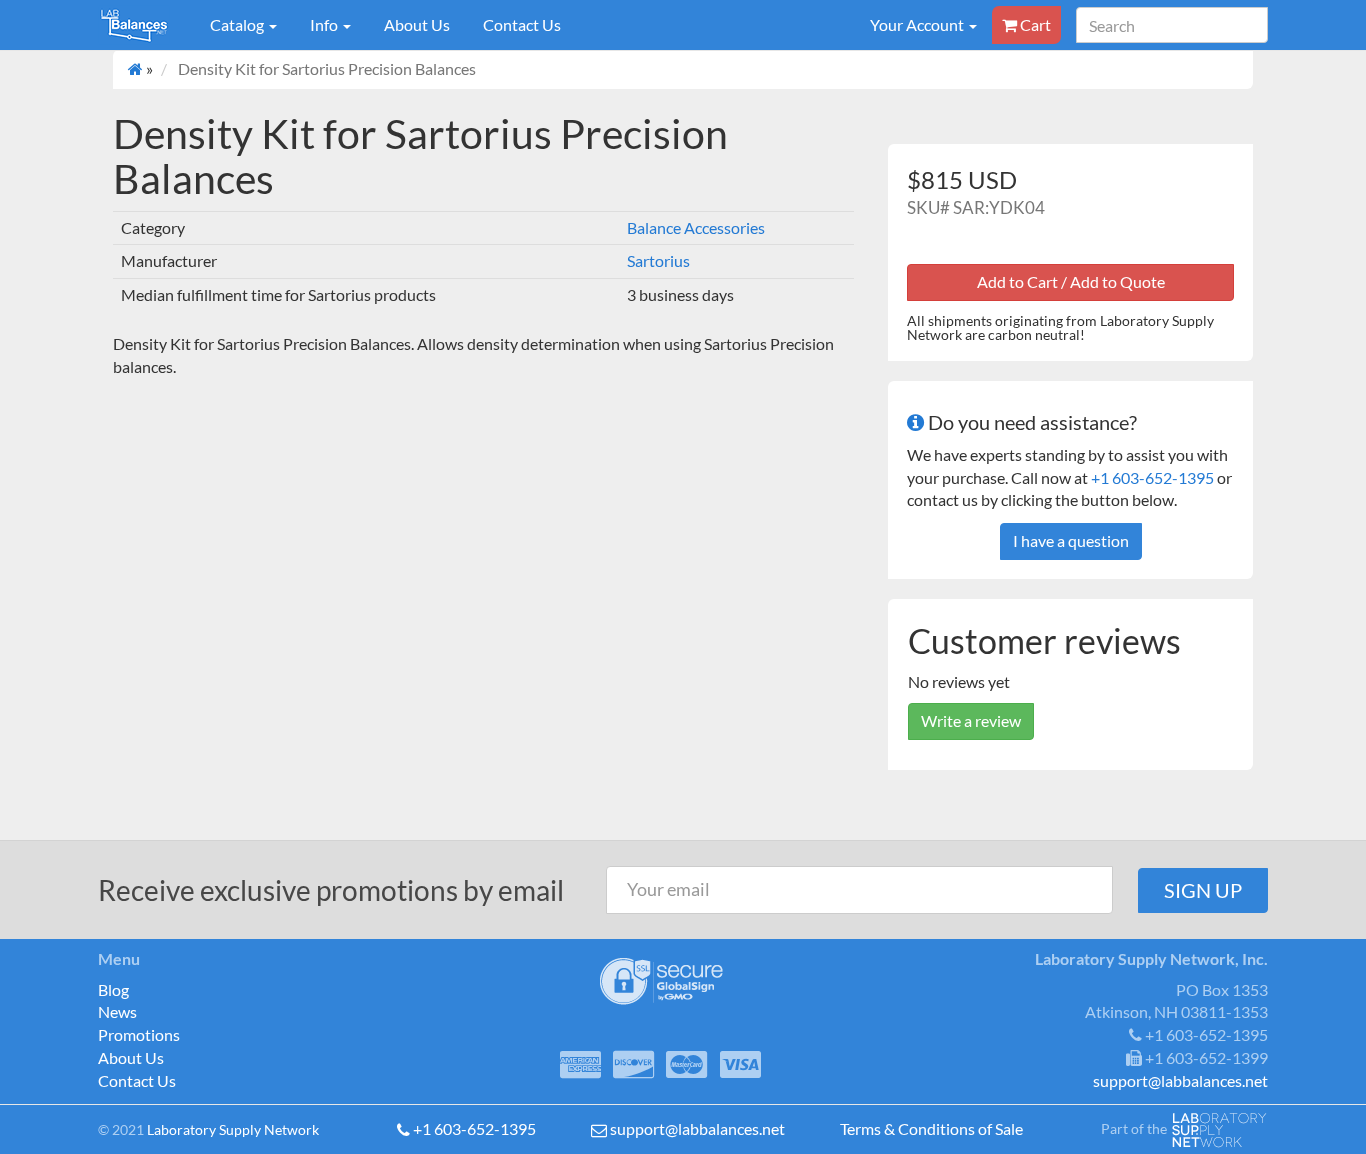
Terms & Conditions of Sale (931, 1128)
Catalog (238, 24)
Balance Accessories (696, 227)
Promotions (139, 1034)
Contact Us (522, 24)
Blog (113, 989)
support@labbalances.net (697, 1128)
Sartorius (658, 260)
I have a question (1071, 540)
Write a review (971, 720)
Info (325, 24)
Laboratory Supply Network (233, 1129)
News (117, 1011)
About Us (417, 24)
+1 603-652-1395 (1152, 477)
